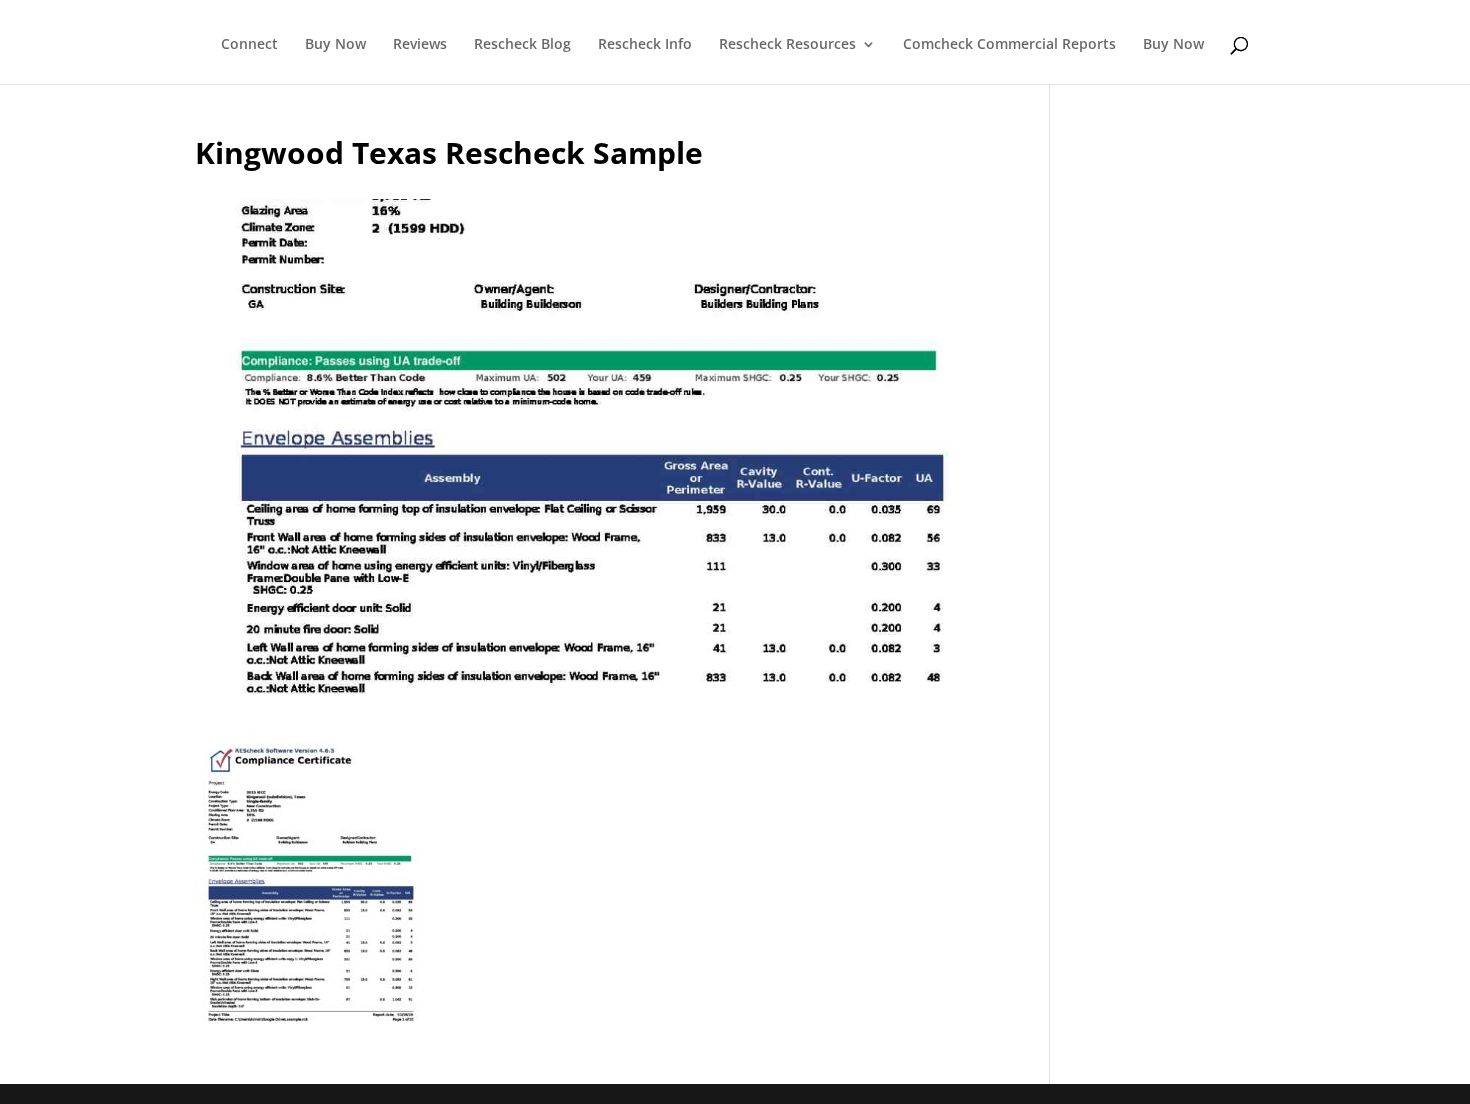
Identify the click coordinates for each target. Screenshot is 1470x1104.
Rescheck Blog (522, 45)
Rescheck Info (645, 45)
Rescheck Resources (787, 45)
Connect (249, 45)
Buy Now (335, 45)
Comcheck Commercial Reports (1009, 45)
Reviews (420, 45)
